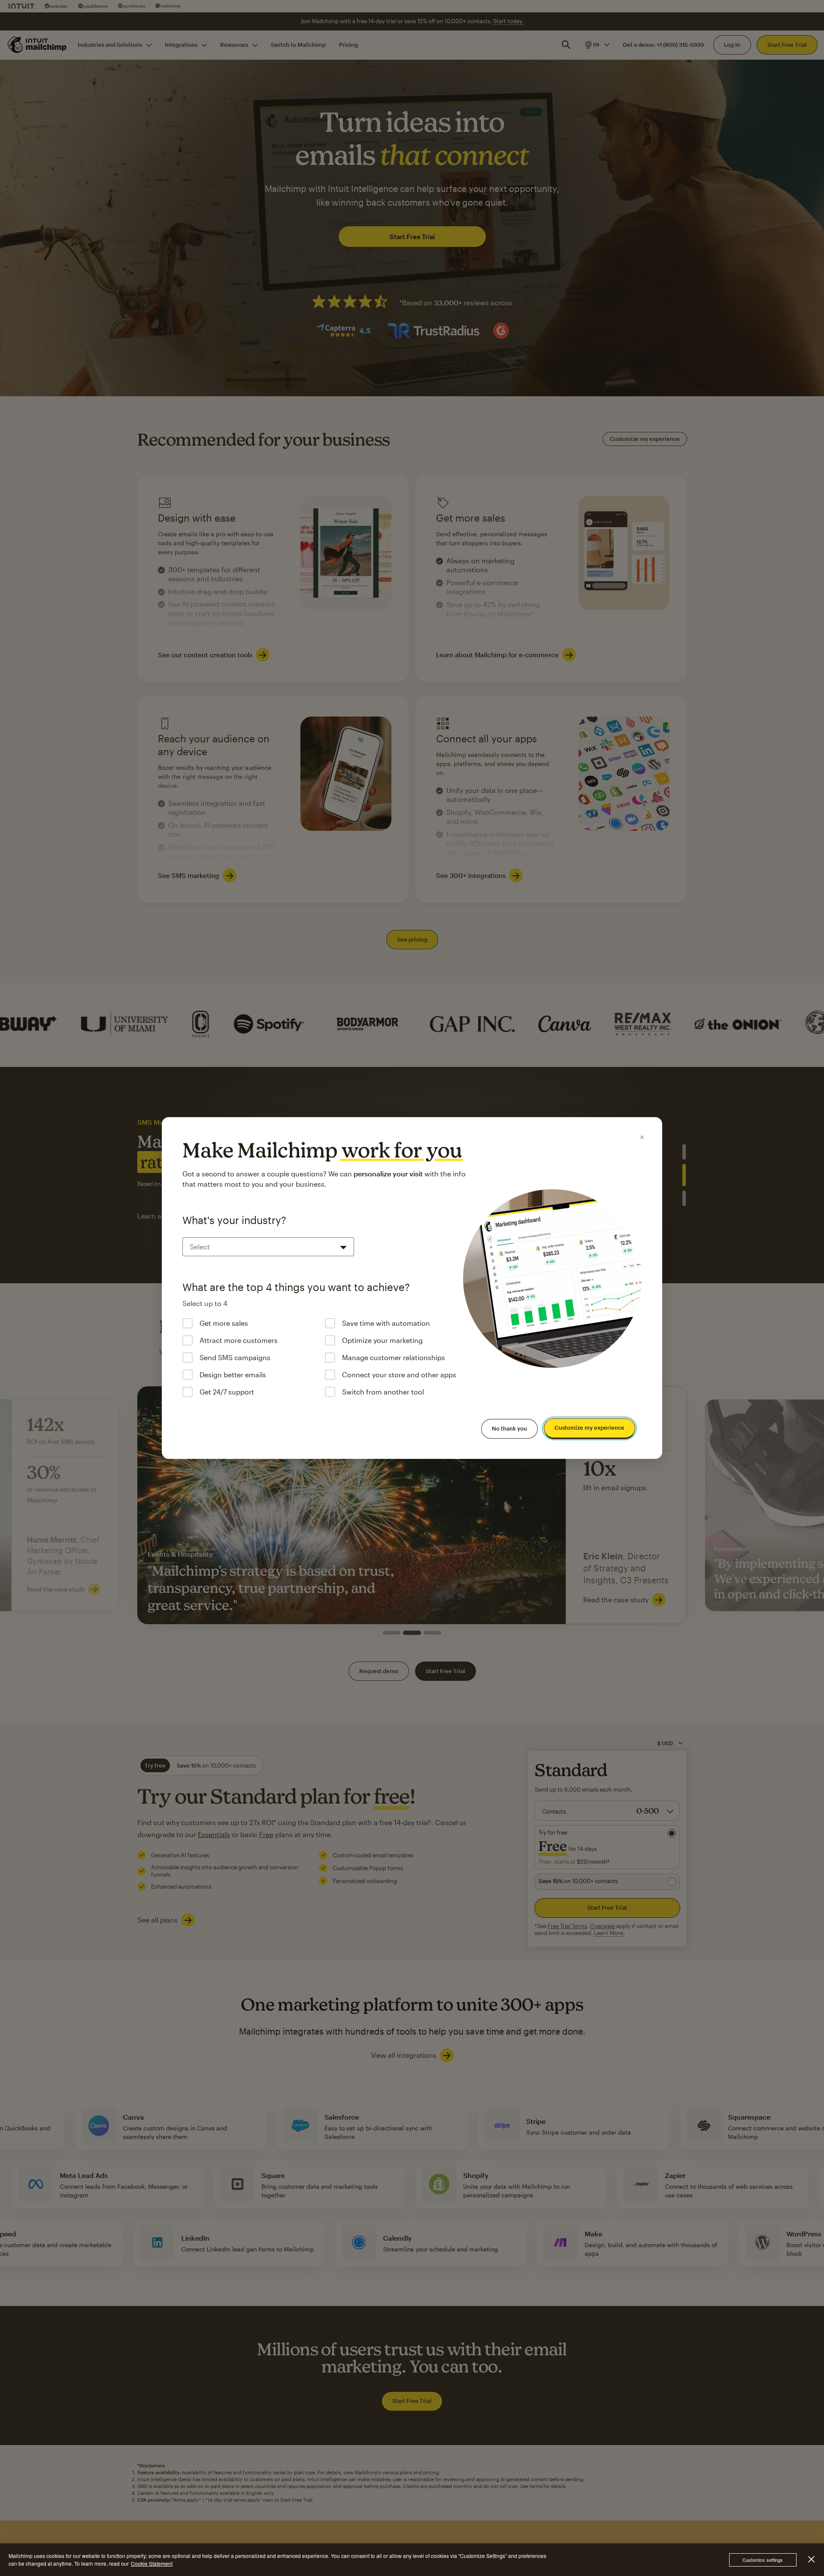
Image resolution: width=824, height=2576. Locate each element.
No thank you (509, 1428)
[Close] (642, 1137)
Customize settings (763, 2560)
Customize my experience (589, 1428)
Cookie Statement (152, 2563)
